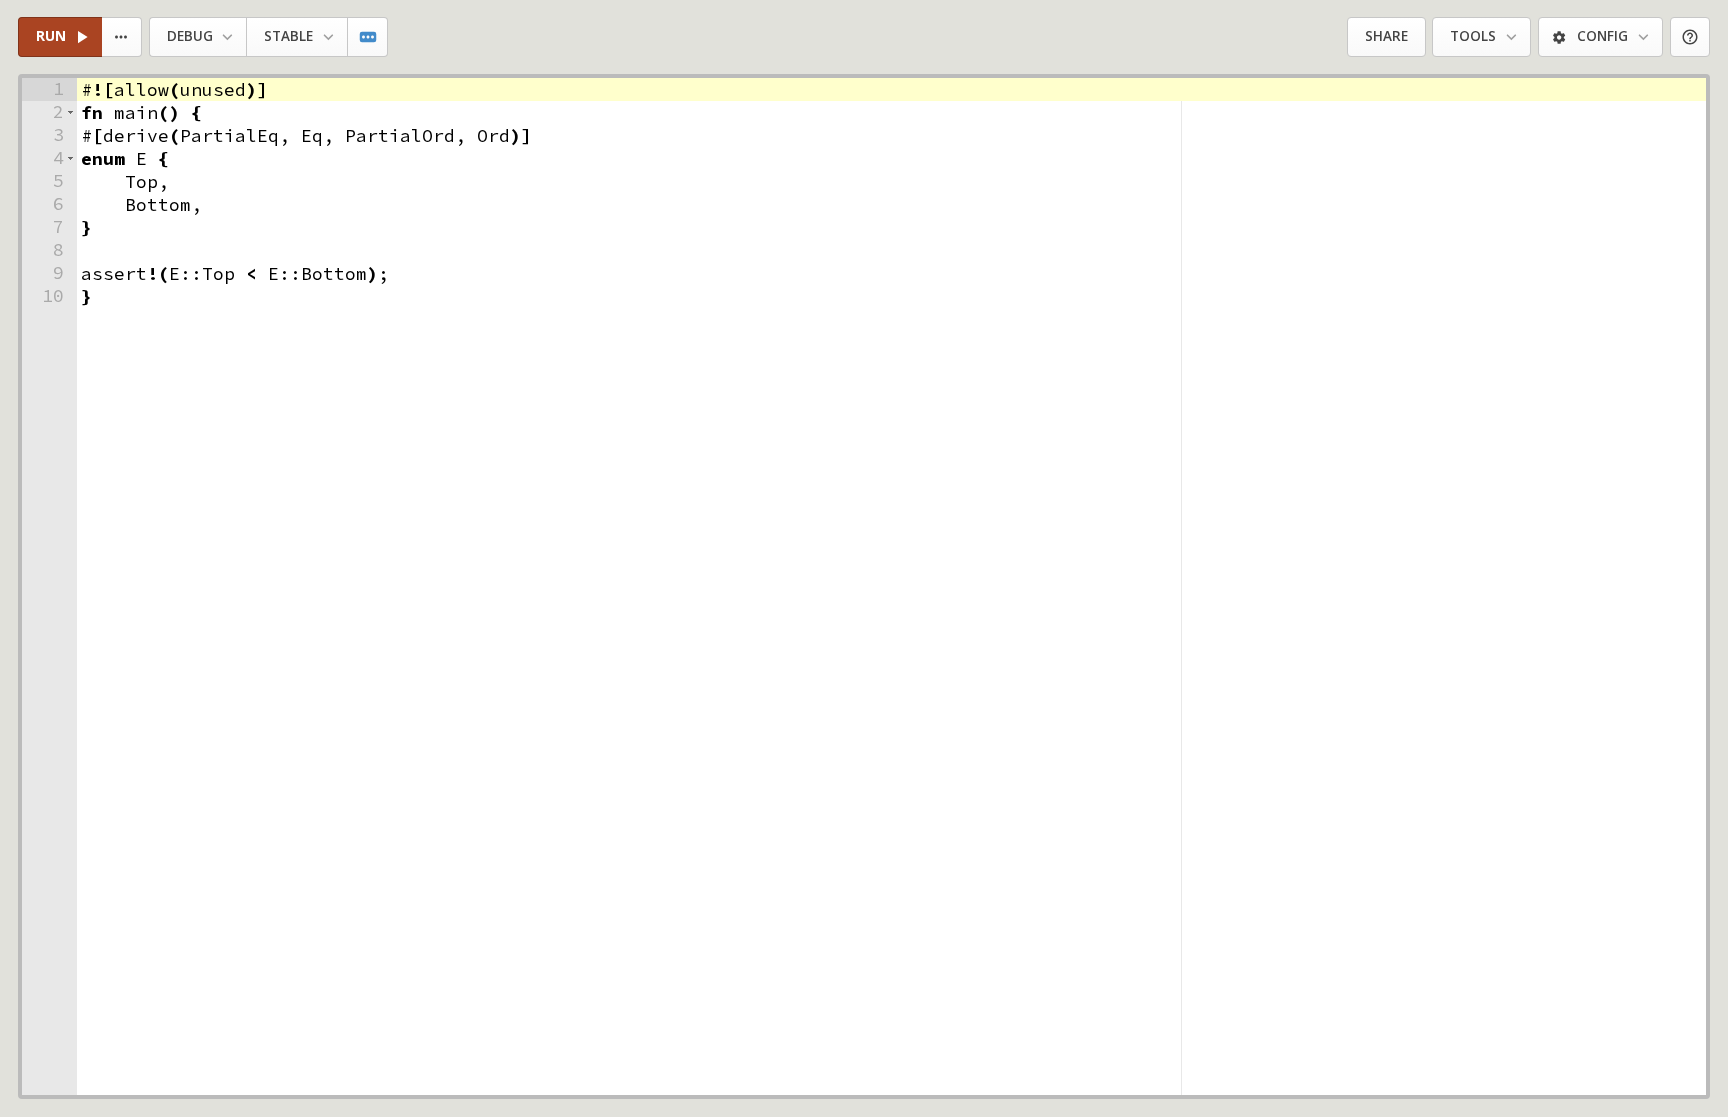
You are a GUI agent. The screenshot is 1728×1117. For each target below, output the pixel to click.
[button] (70, 112)
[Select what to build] (122, 37)
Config (1602, 36)
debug (190, 36)
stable (288, 36)
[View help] (1690, 37)
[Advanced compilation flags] (368, 37)
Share (1386, 36)
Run (51, 36)
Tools (1473, 36)
